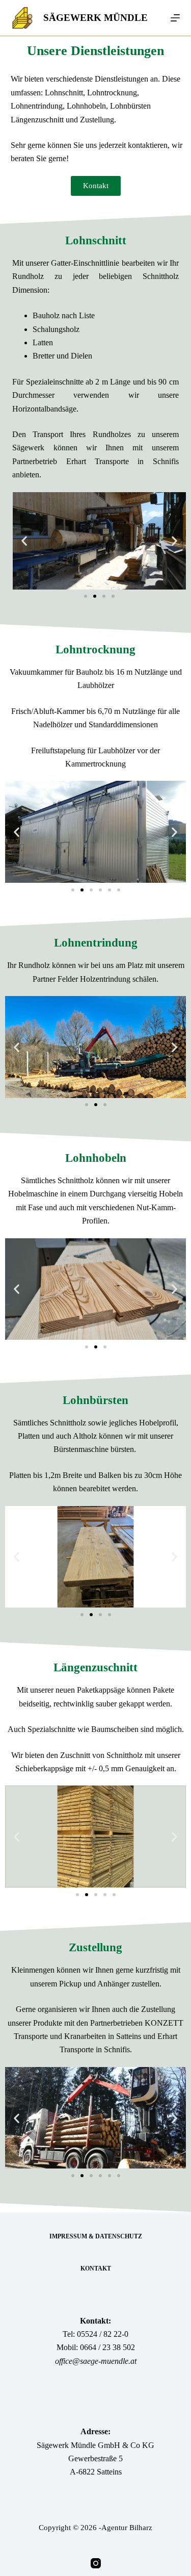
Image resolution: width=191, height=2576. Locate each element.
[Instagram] (96, 2563)
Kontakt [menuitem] (96, 2268)
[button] (24, 541)
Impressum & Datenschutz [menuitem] (96, 2236)
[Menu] (175, 18)
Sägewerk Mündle (95, 18)
